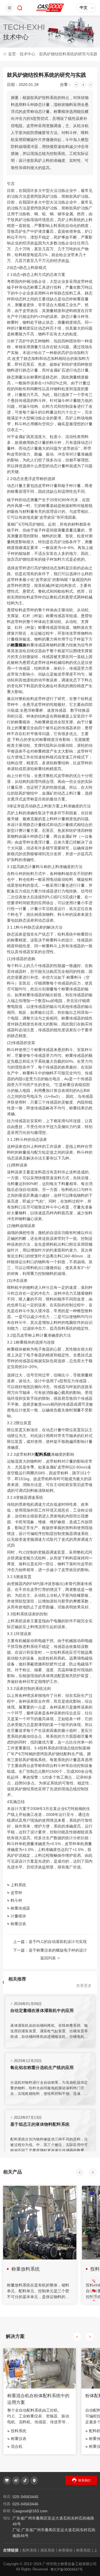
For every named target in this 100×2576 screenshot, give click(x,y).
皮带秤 (16, 1893)
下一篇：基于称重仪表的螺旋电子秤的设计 (50, 1950)
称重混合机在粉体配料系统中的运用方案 (38, 2399)
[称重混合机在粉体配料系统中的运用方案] (40, 2369)
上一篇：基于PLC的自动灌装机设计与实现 (50, 1942)
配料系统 (43, 1454)
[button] (80, 2172)
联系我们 (84, 2480)
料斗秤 (16, 1900)
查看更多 (84, 1986)
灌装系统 (49, 2550)
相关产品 (12, 2172)
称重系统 (84, 2550)
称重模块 (19, 645)
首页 (13, 54)
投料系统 (19, 2431)
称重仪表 (18, 1924)
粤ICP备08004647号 (67, 2569)
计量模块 (18, 1916)
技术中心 (29, 54)
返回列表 (48, 1958)
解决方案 (15, 2336)
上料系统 (18, 1885)
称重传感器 (20, 1908)
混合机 (17, 2446)
